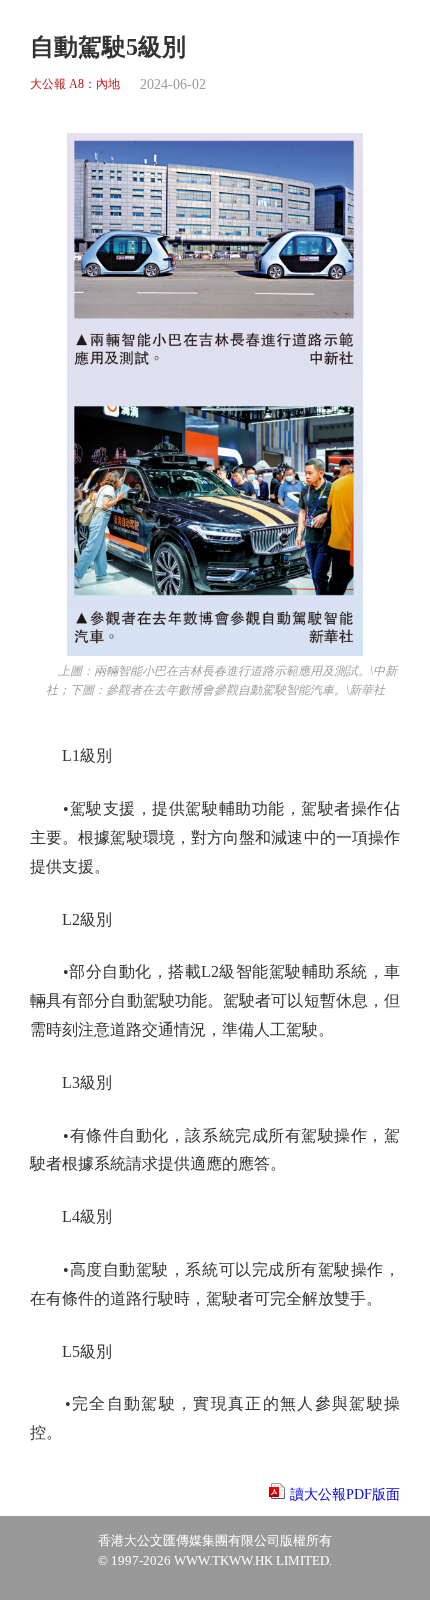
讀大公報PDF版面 (345, 1494)
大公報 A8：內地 (75, 84)
